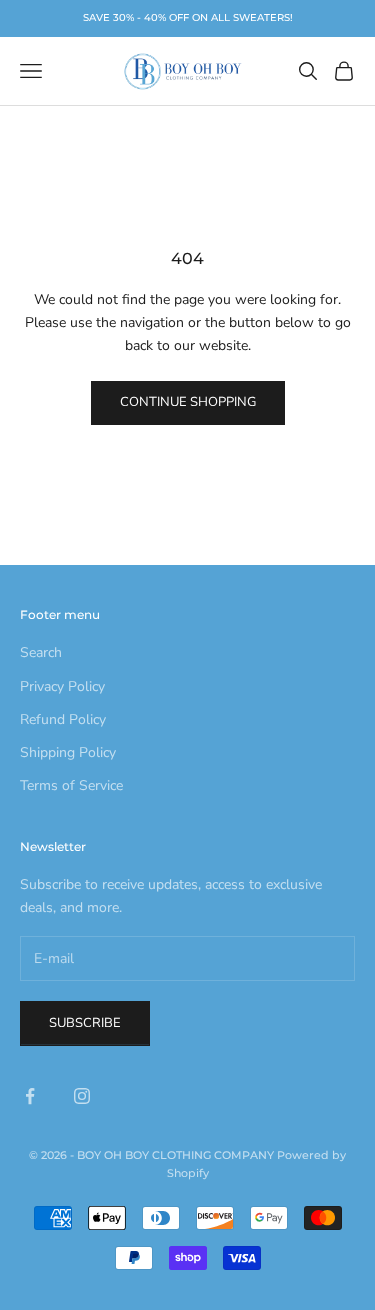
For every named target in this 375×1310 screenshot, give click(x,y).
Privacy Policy (62, 686)
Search (41, 652)
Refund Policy (63, 719)
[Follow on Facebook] (30, 1096)
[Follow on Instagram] (82, 1096)
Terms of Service (71, 785)
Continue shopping (188, 402)
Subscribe (85, 1023)
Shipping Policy (68, 752)
